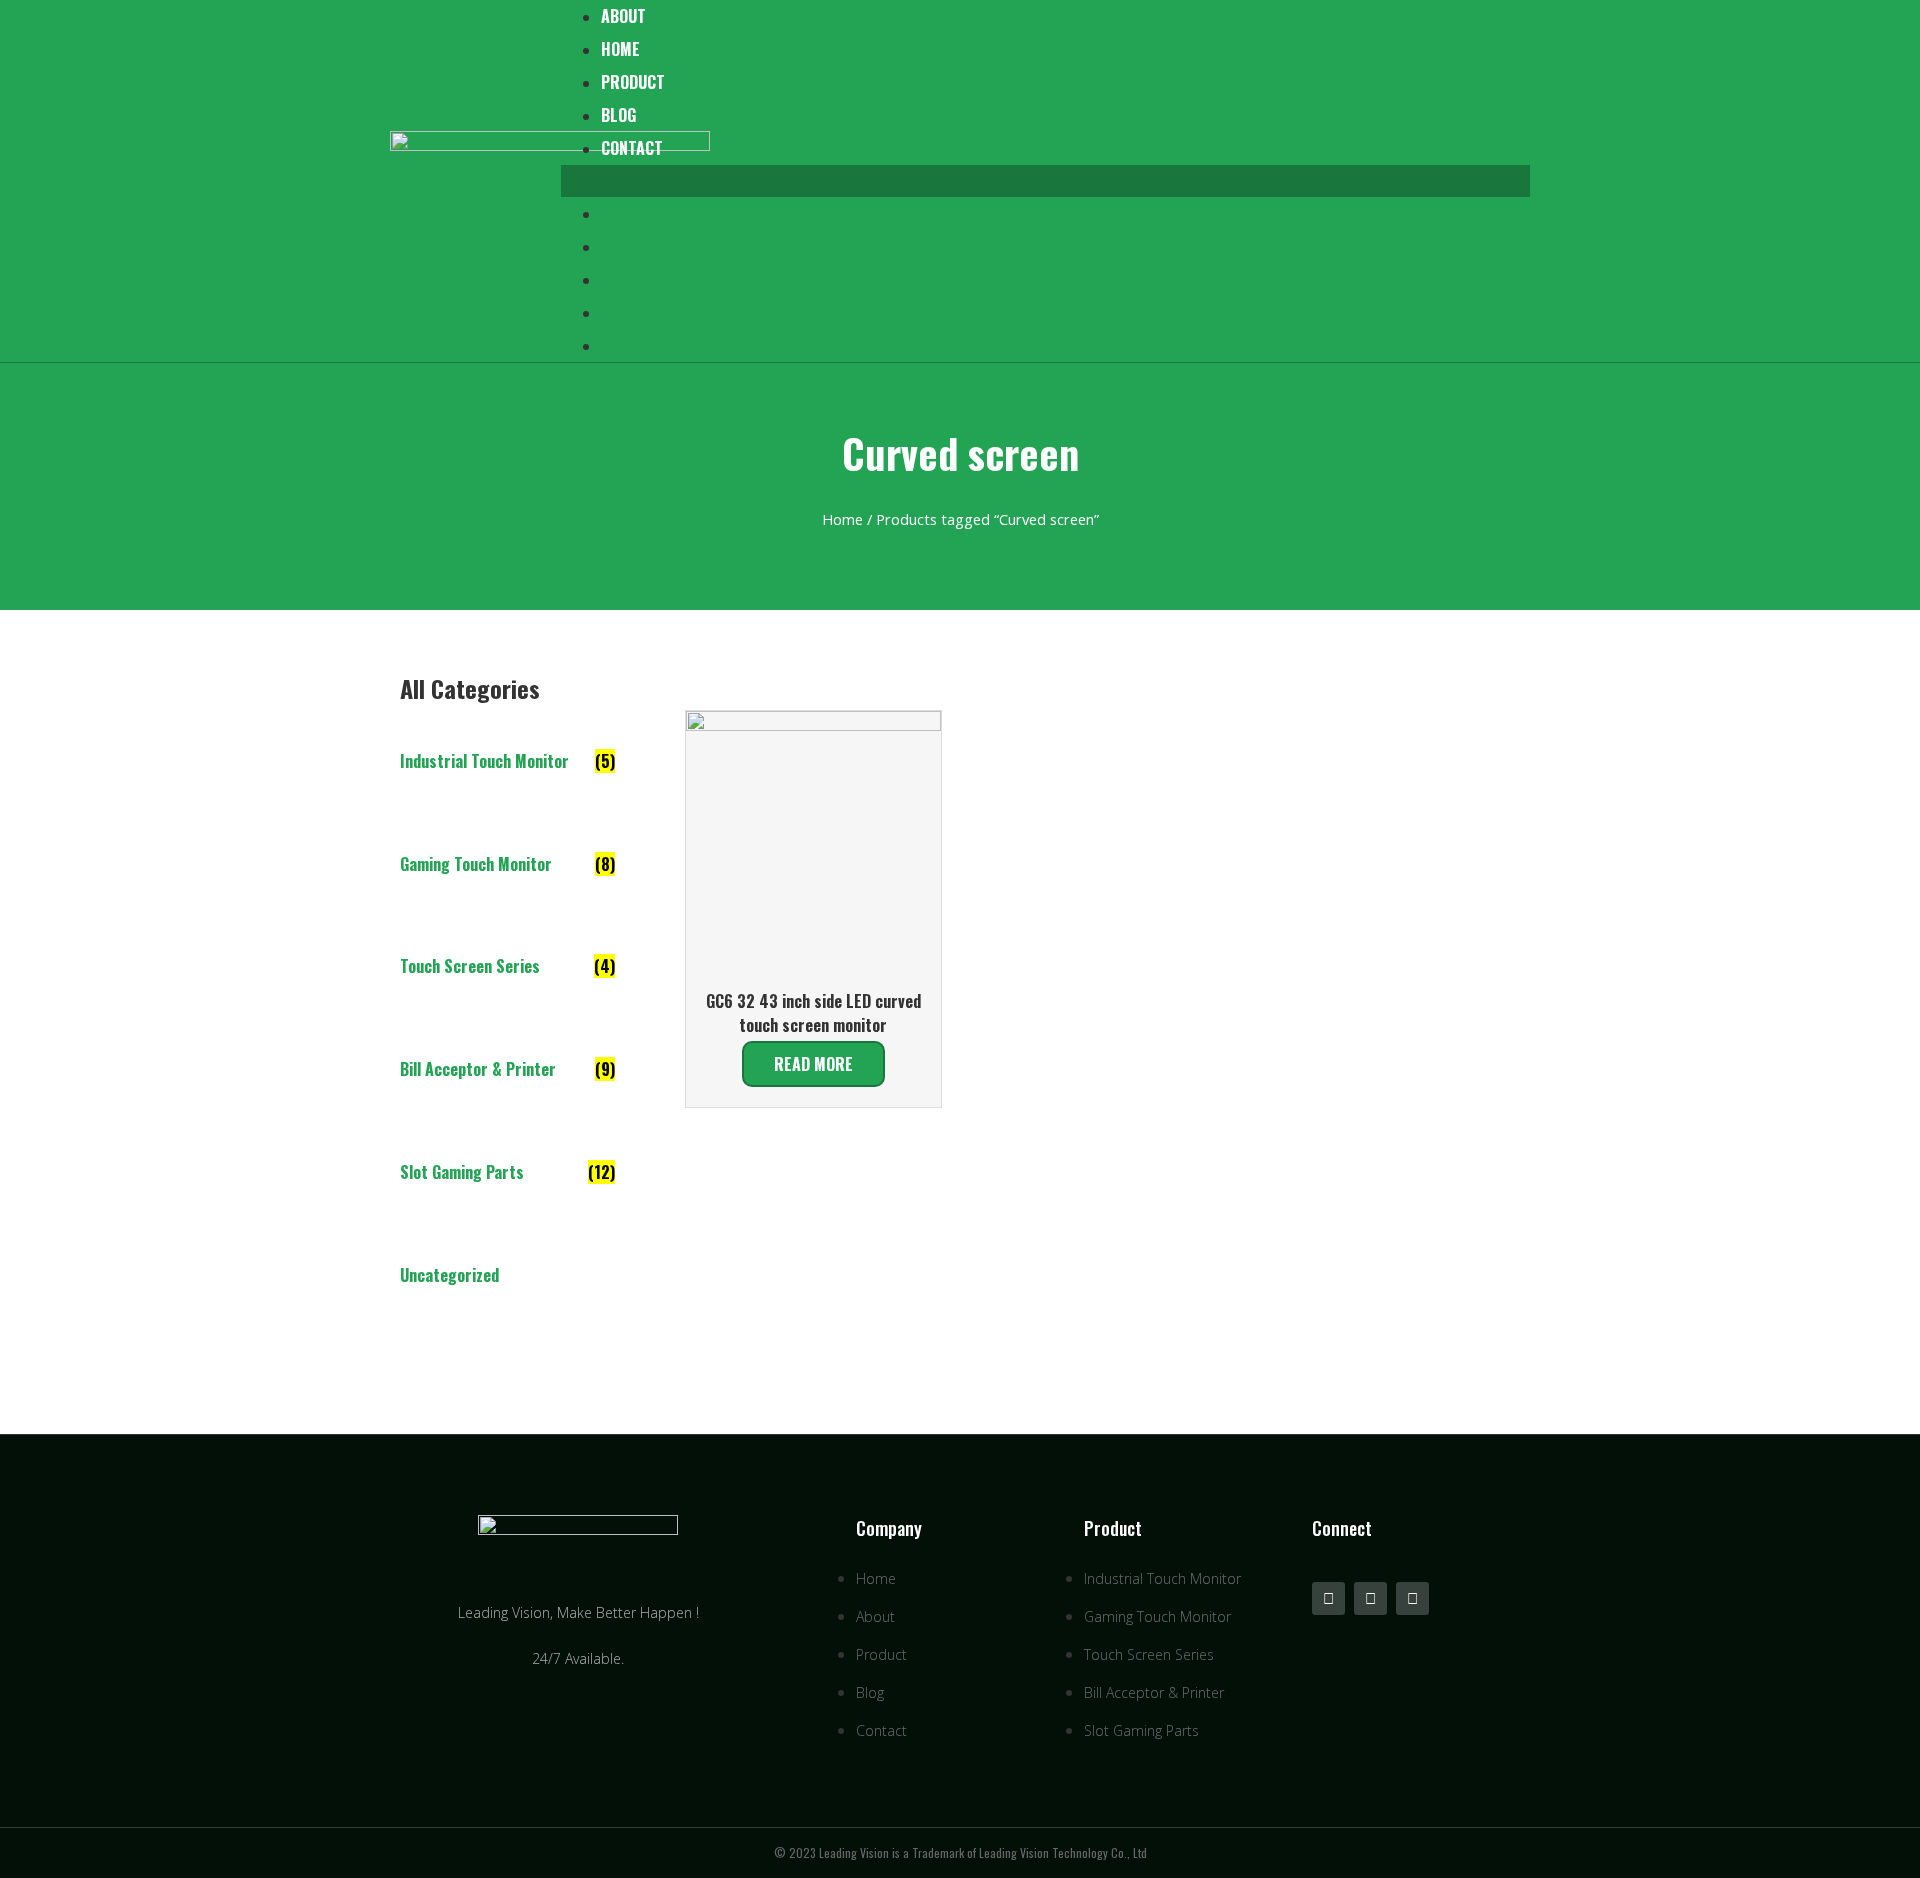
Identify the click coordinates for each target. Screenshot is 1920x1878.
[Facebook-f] (1328, 1598)
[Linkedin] (1370, 1598)
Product (633, 82)
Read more (813, 1064)
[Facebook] (1412, 1598)
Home (620, 49)
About (623, 213)
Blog (618, 115)
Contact (632, 148)
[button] (1045, 181)
